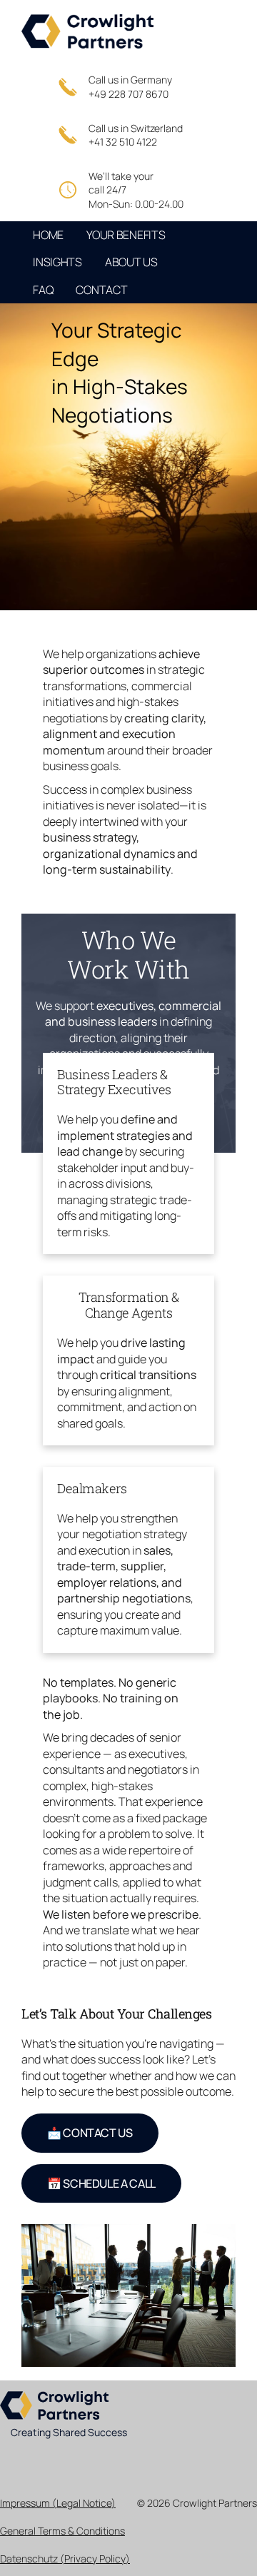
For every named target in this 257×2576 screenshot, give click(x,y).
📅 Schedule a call (101, 2183)
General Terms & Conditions (62, 2531)
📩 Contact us (90, 2133)
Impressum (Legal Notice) (58, 2503)
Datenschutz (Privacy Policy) (65, 2559)
